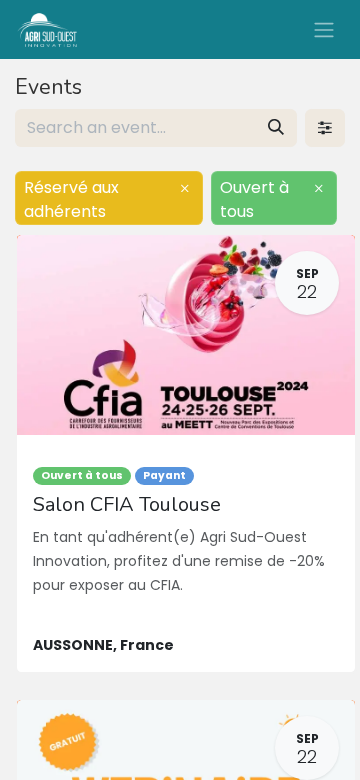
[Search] (276, 128)
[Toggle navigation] (324, 29)
